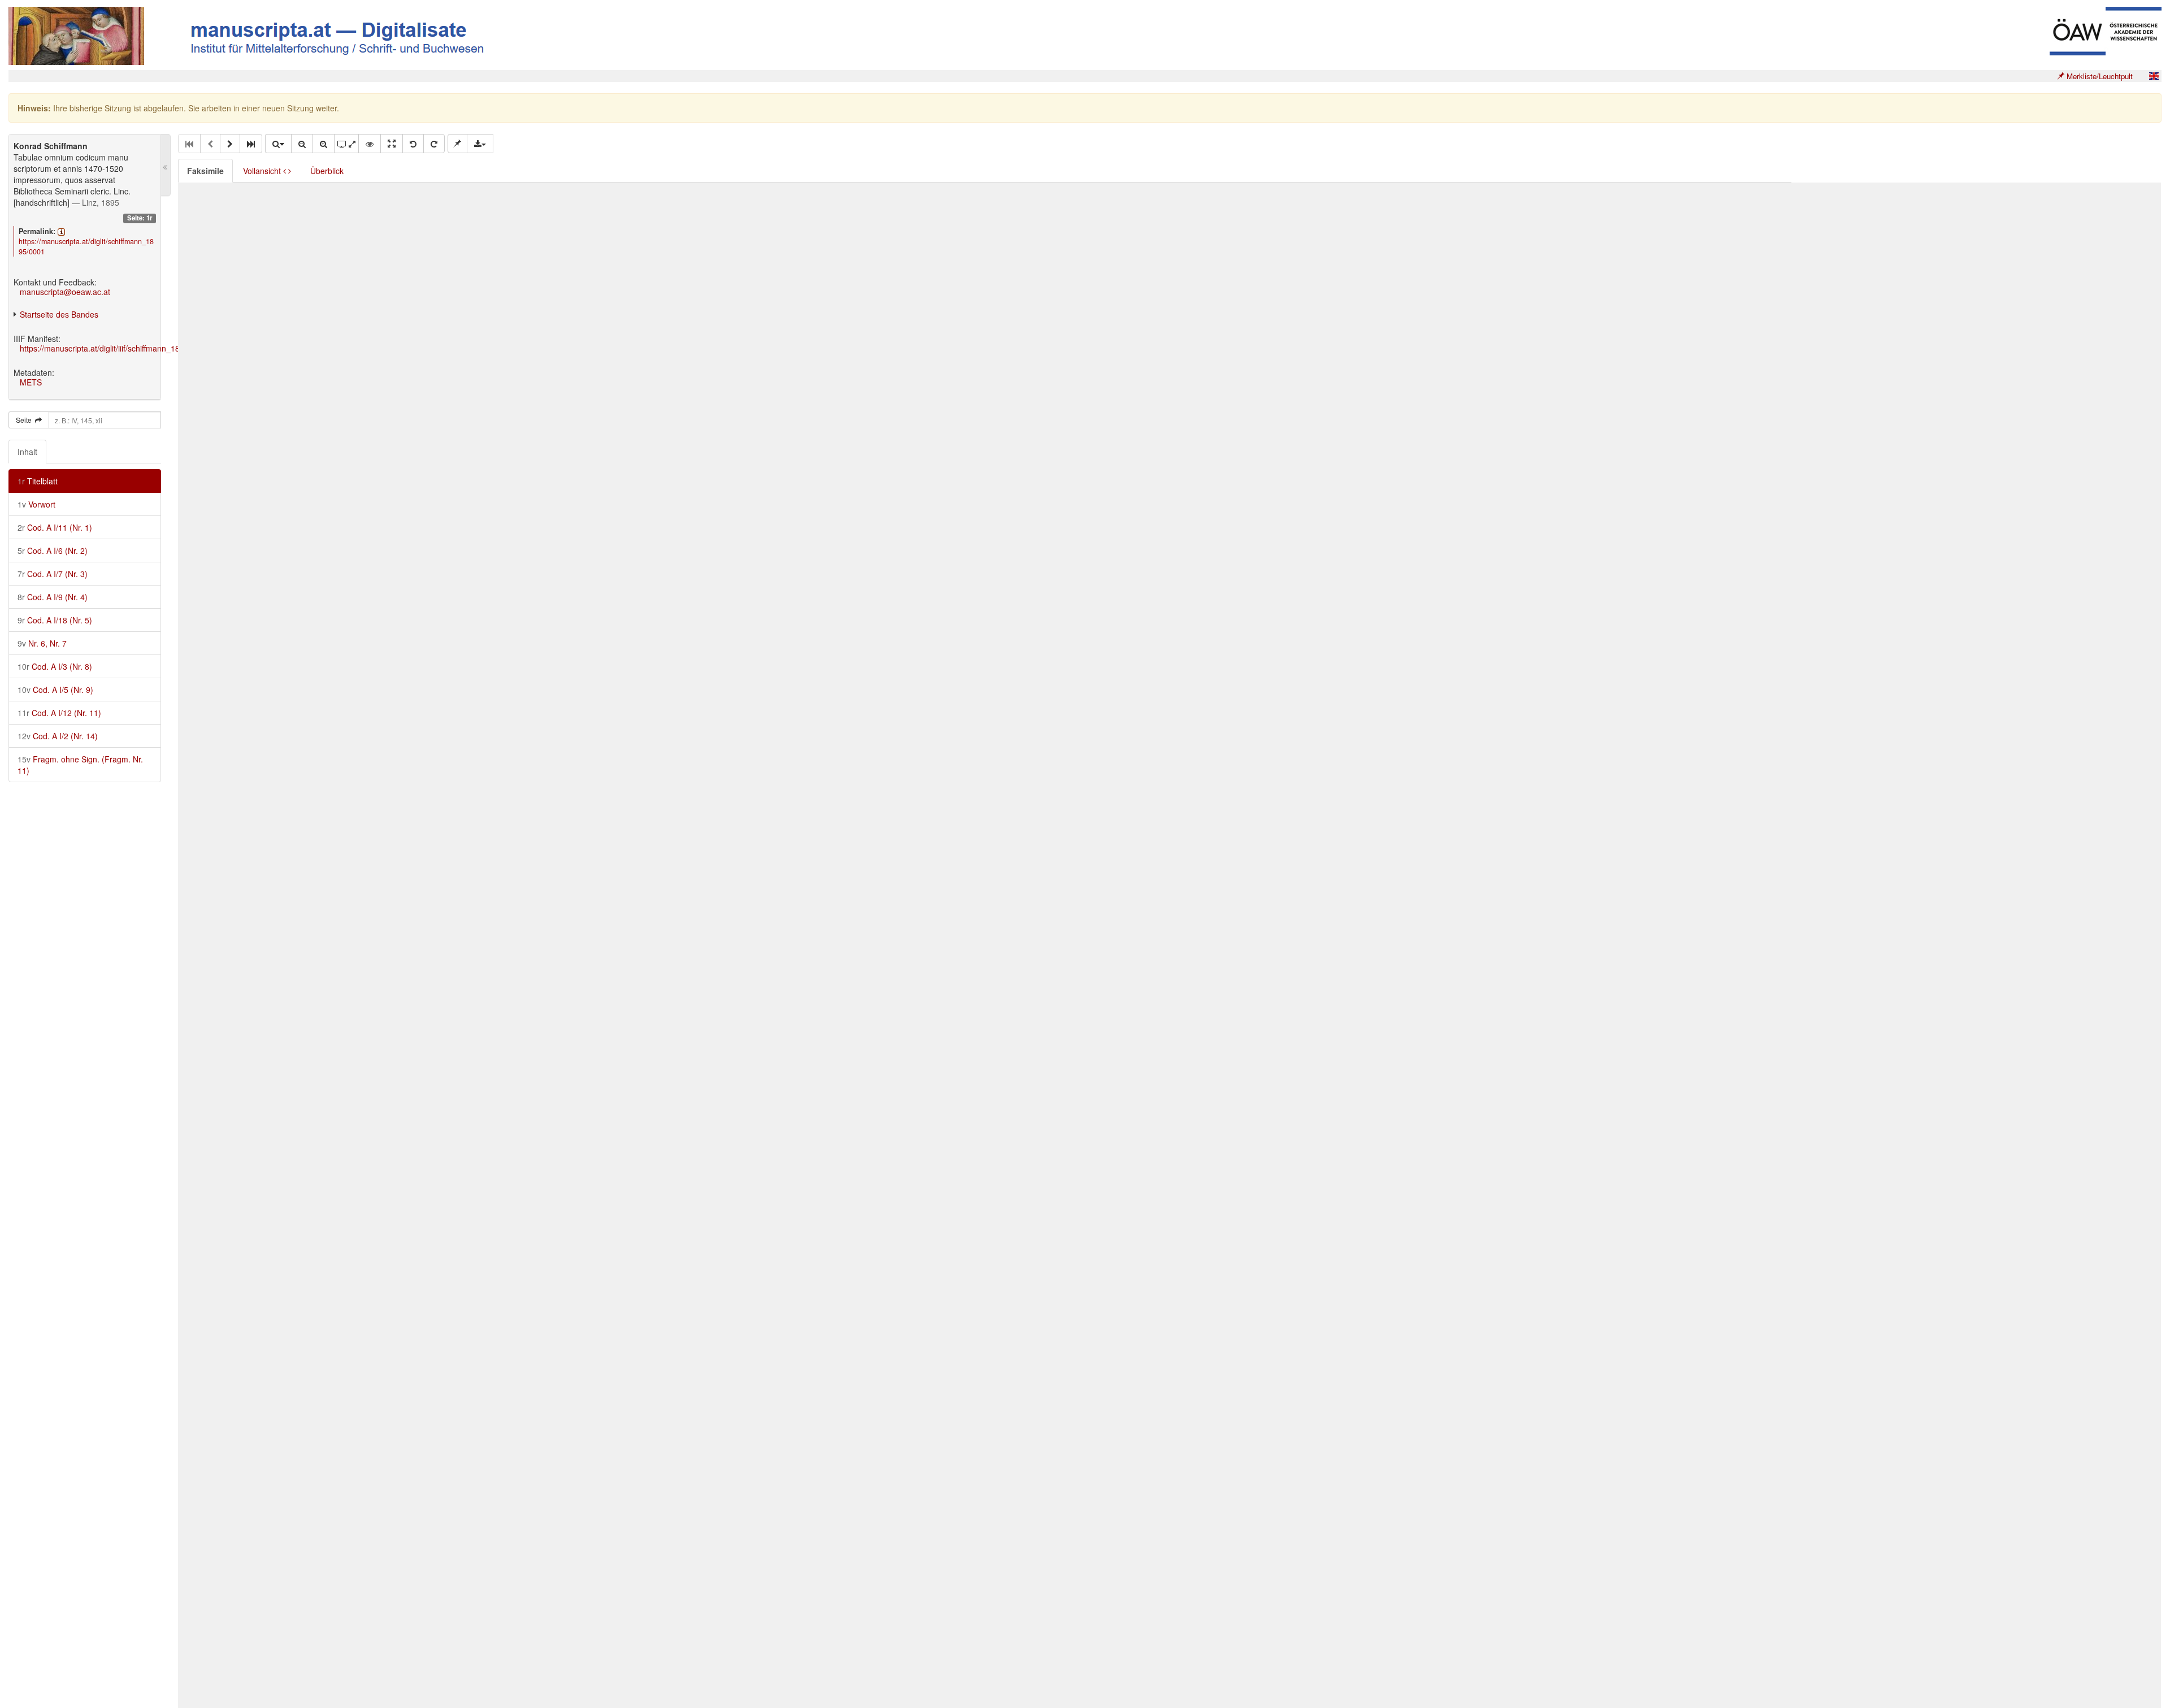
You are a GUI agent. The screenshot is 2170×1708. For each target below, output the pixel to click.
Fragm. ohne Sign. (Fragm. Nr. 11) (80, 765)
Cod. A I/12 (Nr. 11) (59, 713)
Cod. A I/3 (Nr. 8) (55, 666)
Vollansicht (263, 171)
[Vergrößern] (324, 144)
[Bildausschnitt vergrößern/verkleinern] (346, 144)
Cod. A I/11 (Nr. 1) (55, 527)
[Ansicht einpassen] (392, 144)
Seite (25, 420)
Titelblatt (38, 481)
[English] (2154, 76)
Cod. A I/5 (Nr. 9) (55, 690)
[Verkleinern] (302, 144)
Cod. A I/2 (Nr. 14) (58, 736)
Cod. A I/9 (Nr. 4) (53, 597)
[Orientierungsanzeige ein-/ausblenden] (370, 144)
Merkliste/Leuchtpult (2099, 76)
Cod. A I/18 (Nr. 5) (55, 620)
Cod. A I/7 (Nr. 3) (53, 574)
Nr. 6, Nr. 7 (42, 643)
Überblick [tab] (327, 171)
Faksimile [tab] (205, 171)
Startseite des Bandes (59, 314)
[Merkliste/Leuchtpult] (457, 144)
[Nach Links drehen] (413, 144)
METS (31, 382)
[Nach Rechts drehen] (434, 144)
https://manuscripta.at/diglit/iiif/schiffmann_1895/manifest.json (129, 348)
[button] (230, 144)
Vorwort (36, 504)
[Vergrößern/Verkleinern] (278, 144)
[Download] (480, 144)
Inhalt (27, 452)
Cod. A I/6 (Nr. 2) (53, 550)
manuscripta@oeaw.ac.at (65, 292)
